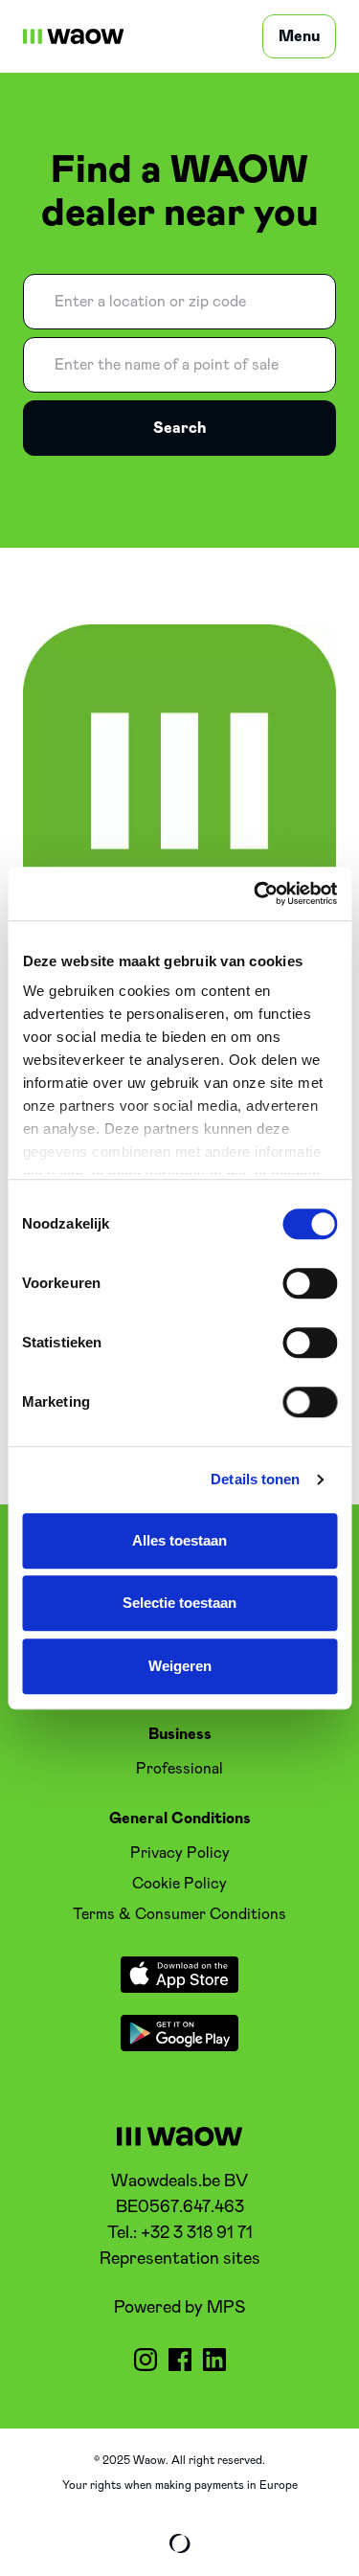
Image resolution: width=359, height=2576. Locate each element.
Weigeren (180, 1666)
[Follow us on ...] (146, 2360)
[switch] (310, 1283)
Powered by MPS (179, 2308)
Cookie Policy (179, 1884)
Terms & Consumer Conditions (179, 1914)
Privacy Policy (180, 1853)
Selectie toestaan (179, 1603)
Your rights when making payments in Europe (180, 2485)
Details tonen (255, 1479)
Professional (179, 1769)
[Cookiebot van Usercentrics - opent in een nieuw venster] (256, 893)
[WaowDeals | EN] (74, 36)
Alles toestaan (179, 1540)
